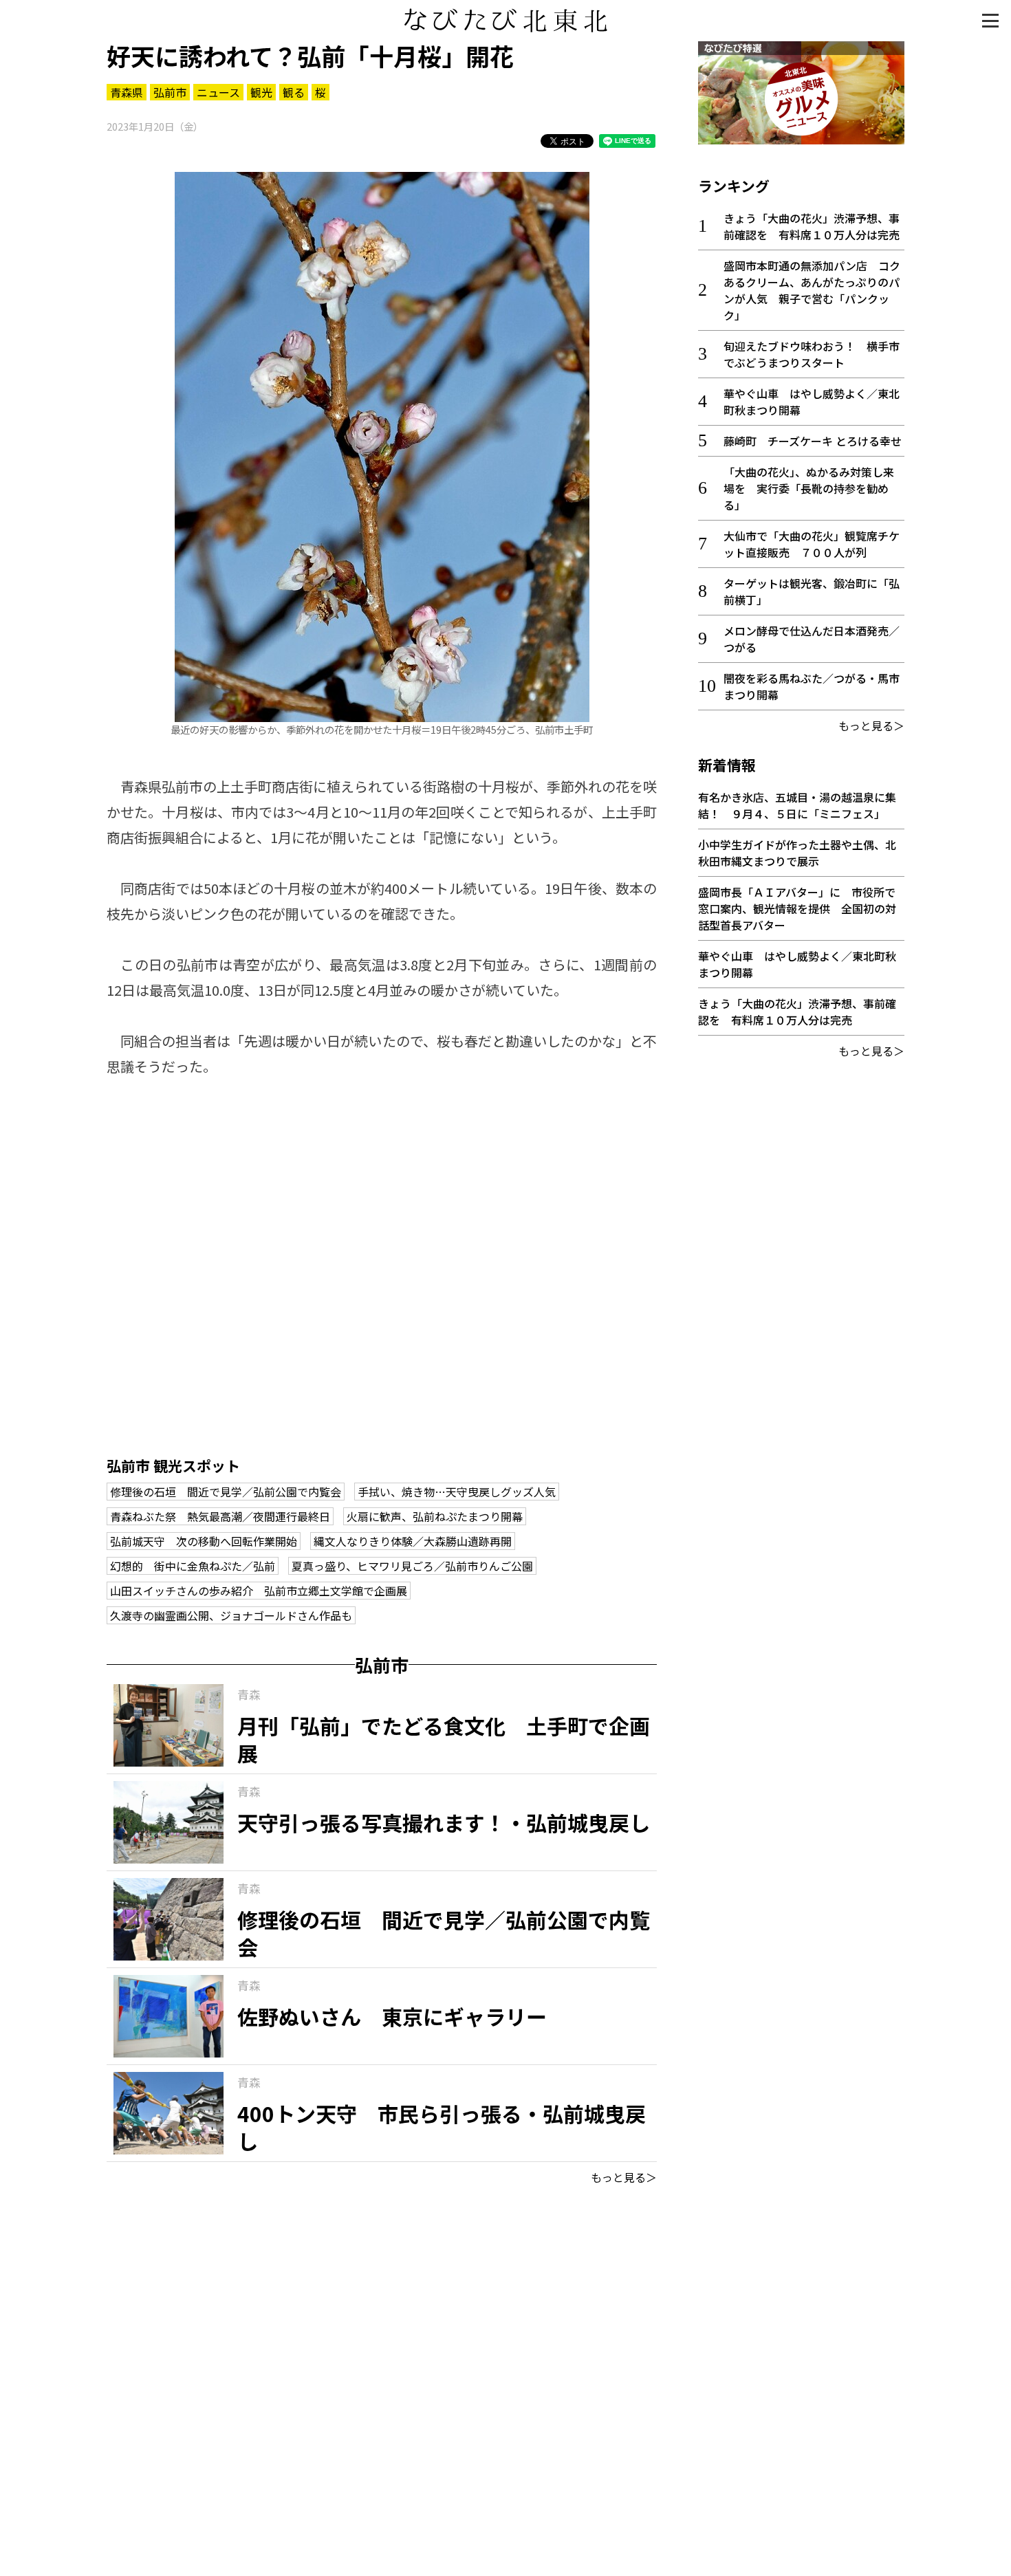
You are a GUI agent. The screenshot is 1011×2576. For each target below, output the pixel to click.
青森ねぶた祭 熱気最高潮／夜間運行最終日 (220, 1516)
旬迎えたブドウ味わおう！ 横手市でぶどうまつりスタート (812, 354)
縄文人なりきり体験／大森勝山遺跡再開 (413, 1541)
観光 (261, 92)
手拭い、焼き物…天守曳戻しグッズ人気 (457, 1492)
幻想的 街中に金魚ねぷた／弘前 (193, 1566)
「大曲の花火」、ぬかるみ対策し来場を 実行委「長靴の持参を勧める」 (809, 488)
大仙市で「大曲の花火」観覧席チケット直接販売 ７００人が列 (812, 544)
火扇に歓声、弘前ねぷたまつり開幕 (435, 1516)
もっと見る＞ (624, 2177)
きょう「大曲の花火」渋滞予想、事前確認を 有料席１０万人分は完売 (812, 226)
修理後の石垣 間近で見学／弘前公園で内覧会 (226, 1492)
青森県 (127, 92)
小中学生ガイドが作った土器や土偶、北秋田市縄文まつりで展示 (797, 853)
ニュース (218, 92)
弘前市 (170, 92)
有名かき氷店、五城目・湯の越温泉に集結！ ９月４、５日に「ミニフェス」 (797, 805)
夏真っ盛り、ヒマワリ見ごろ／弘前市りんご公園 (412, 1566)
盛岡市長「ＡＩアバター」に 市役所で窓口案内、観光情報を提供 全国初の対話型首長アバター (797, 908)
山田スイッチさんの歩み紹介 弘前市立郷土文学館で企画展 (259, 1591)
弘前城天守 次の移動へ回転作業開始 (204, 1541)
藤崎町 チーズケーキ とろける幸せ (813, 441)
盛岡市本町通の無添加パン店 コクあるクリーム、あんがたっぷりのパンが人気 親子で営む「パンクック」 (812, 290)
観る (294, 92)
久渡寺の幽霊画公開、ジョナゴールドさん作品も (231, 1615)
